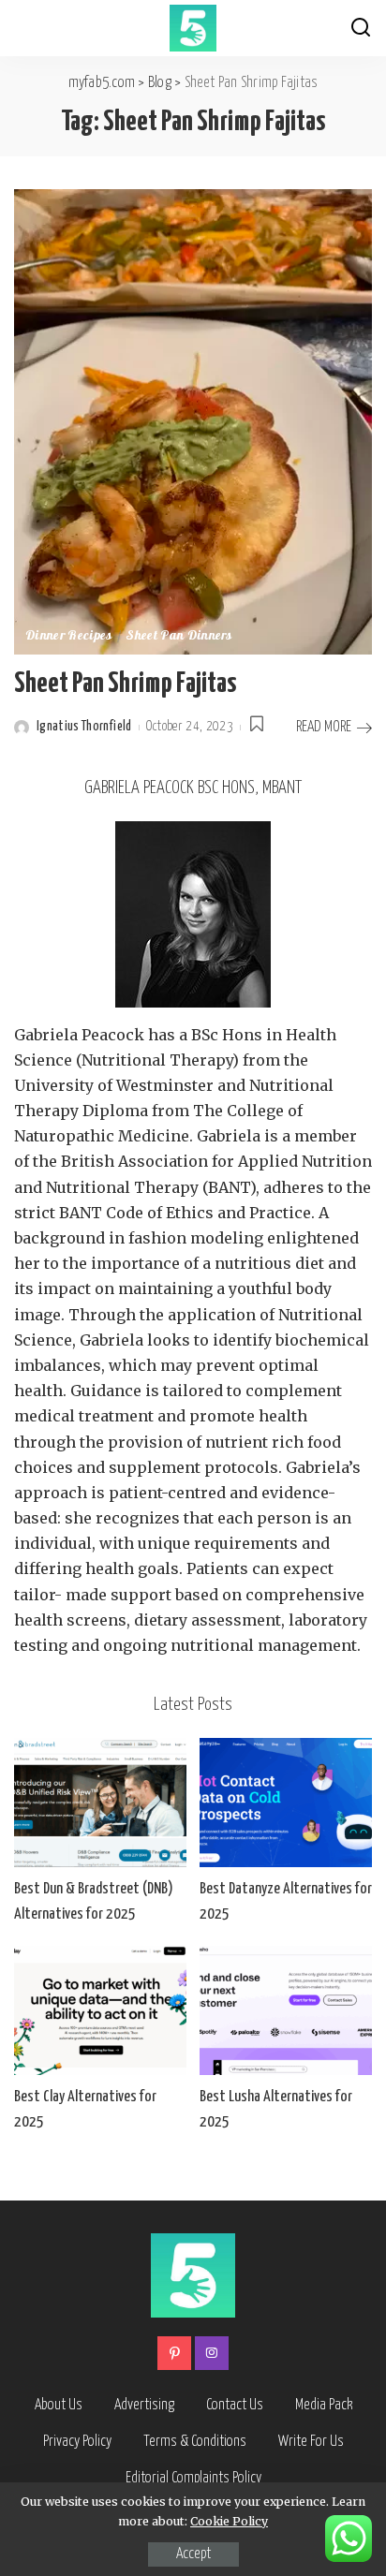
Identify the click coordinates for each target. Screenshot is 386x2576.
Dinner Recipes (69, 637)
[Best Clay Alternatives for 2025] (100, 2010)
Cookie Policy (229, 2521)
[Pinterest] (174, 2353)
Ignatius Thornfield (84, 727)
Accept (193, 2554)
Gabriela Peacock (79, 1035)
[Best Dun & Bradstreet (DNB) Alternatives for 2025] (100, 1803)
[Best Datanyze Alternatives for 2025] (286, 1803)
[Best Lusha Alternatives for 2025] (286, 2010)
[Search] (361, 28)
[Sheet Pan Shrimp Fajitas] (193, 420)
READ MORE (324, 727)
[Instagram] (212, 2353)
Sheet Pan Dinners (178, 637)
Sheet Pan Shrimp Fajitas (125, 684)
